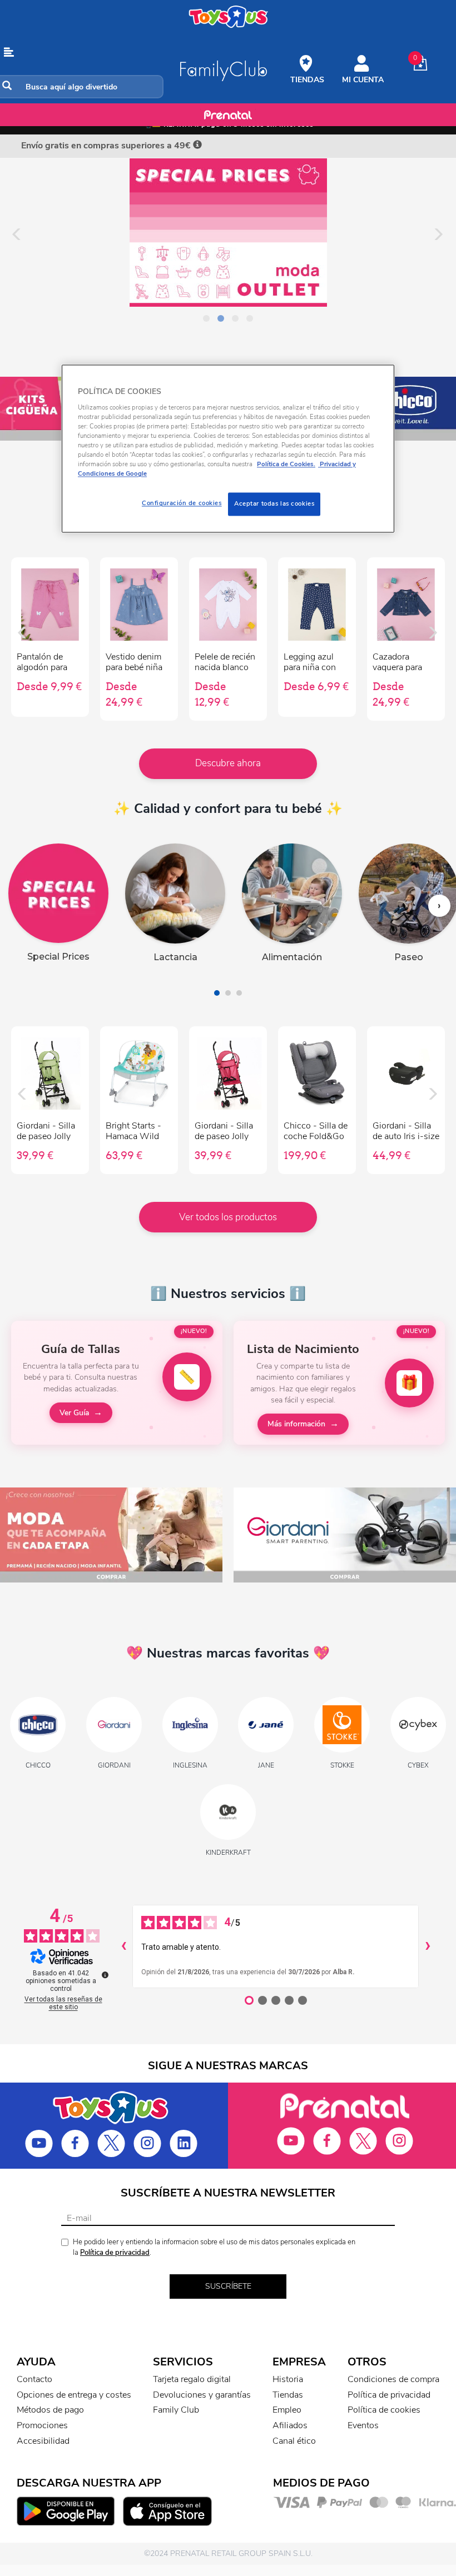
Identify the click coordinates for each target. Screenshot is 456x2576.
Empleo (287, 2410)
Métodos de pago (50, 2410)
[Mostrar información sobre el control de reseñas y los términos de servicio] (105, 1975)
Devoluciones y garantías (202, 2395)
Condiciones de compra (393, 2379)
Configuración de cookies (182, 503)
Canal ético (294, 2441)
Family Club (176, 2410)
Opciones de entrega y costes (74, 2395)
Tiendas (288, 2395)
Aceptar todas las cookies (274, 504)
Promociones (42, 2425)
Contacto (34, 2379)
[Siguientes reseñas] (428, 1946)
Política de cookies (384, 2410)
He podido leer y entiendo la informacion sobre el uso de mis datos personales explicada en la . (214, 2247)
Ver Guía (74, 1413)
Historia (288, 2379)
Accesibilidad (43, 2441)
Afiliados (290, 2425)
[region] (228, 449)
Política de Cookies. (286, 465)
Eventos (363, 2425)
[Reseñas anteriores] (123, 1946)
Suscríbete (228, 2286)
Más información (296, 1424)
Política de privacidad (115, 2253)
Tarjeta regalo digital (192, 2379)
